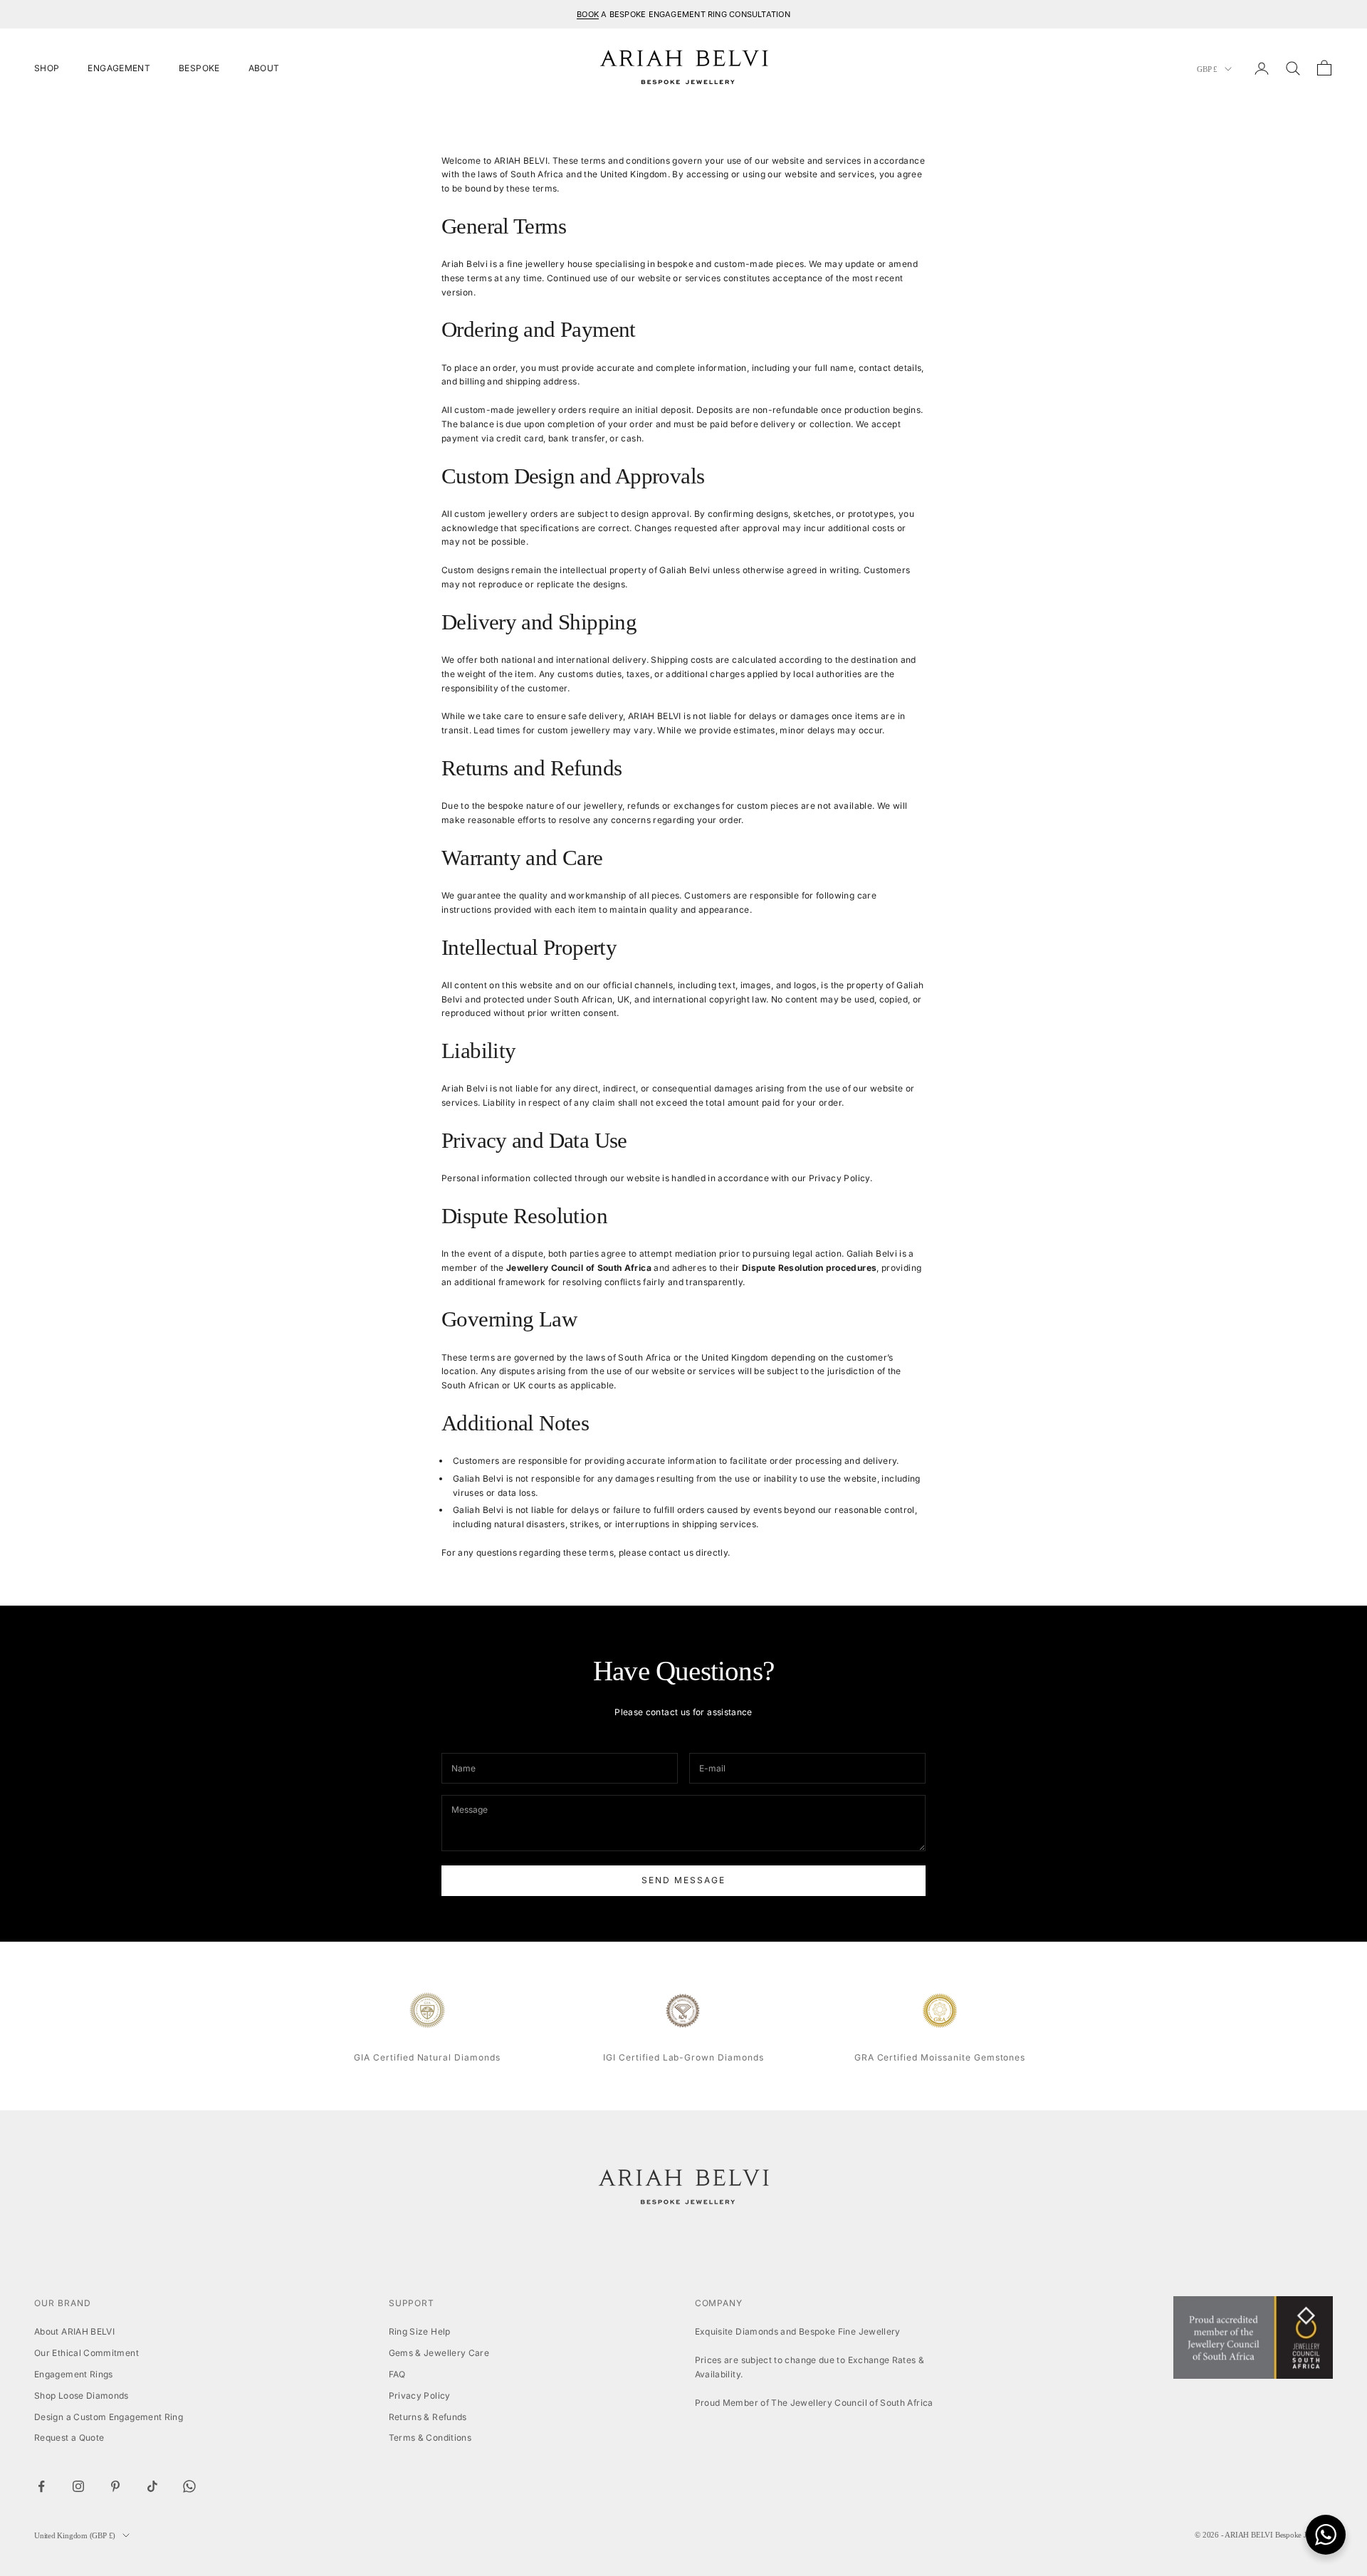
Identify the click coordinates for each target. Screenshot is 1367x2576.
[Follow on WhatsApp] (189, 2486)
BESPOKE (199, 68)
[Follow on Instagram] (78, 2486)
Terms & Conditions (430, 2438)
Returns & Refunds (428, 2417)
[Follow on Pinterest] (115, 2486)
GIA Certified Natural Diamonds (427, 2057)
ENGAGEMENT (119, 68)
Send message (683, 1880)
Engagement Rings (74, 2374)
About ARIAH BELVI (74, 2331)
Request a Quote (69, 2438)
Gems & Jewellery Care (439, 2353)
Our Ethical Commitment (87, 2353)
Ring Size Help (420, 2331)
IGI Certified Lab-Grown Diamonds (683, 2057)
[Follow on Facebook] (41, 2486)
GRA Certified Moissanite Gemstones (940, 2057)
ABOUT (264, 68)
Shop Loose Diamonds (82, 2396)
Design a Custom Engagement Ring (109, 2417)
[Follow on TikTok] (152, 2486)
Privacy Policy (420, 2396)
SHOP (47, 68)
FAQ (397, 2374)
